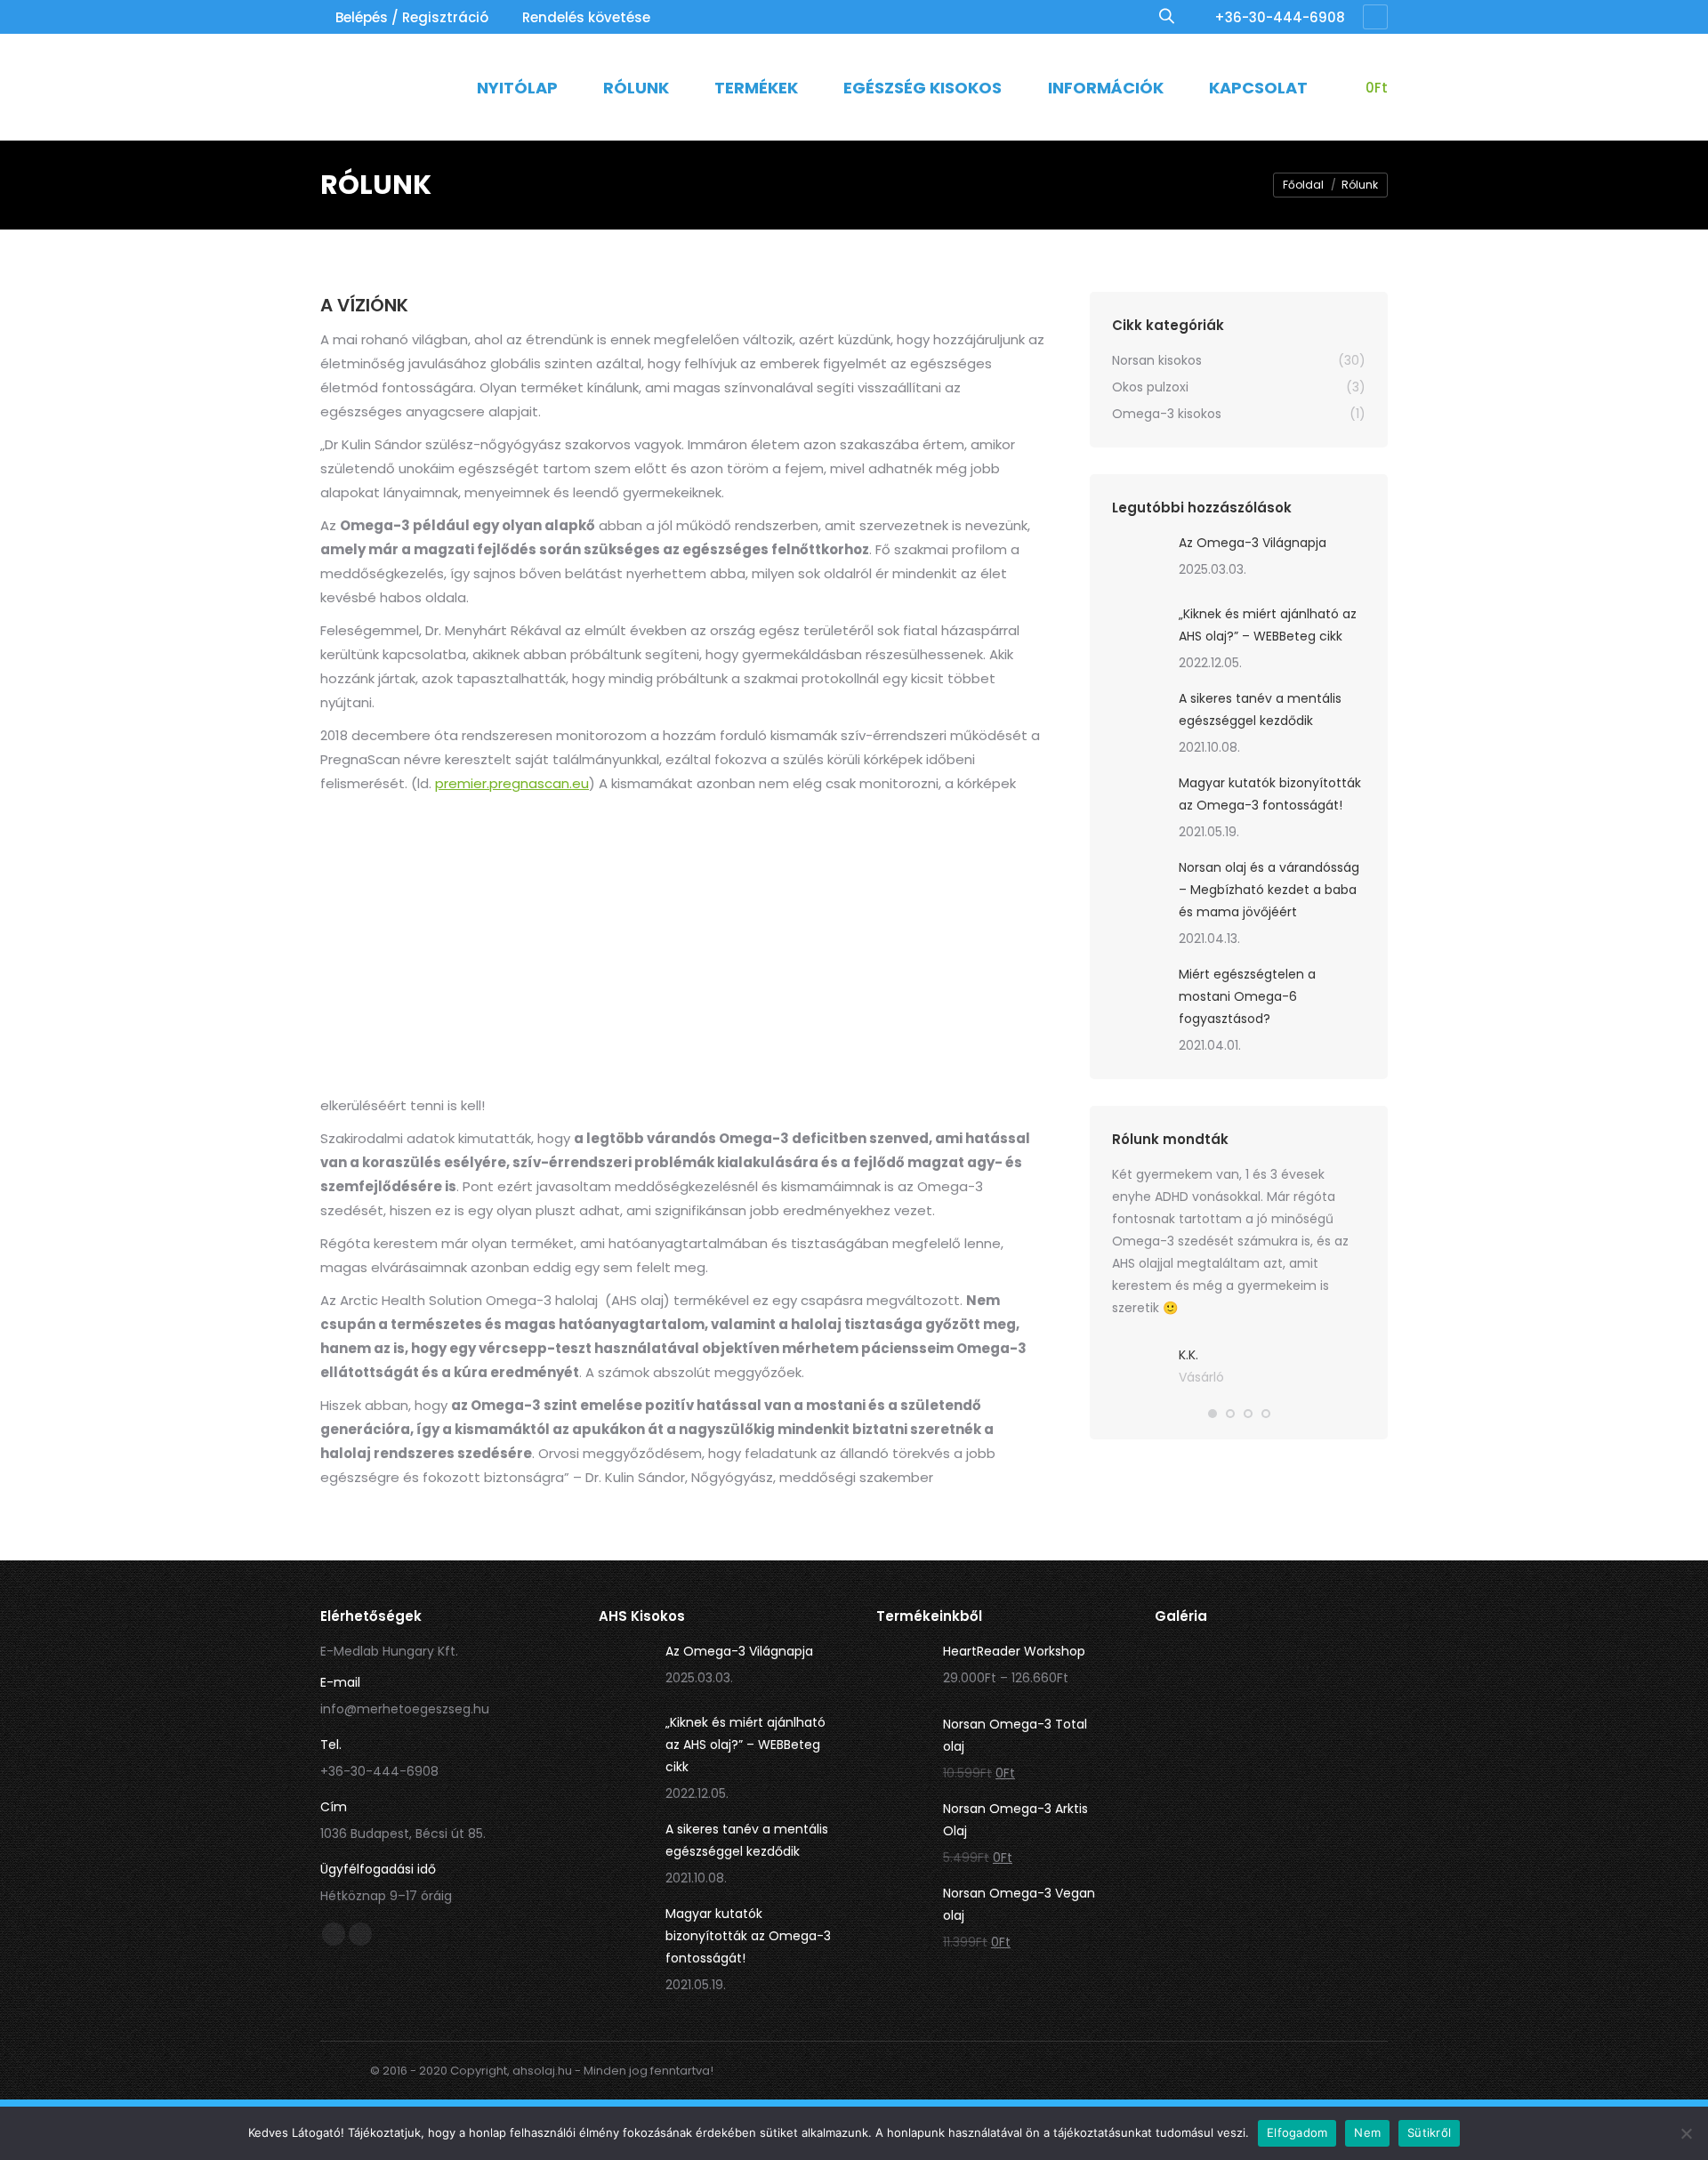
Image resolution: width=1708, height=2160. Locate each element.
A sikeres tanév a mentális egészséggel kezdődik (1260, 709)
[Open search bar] (1167, 16)
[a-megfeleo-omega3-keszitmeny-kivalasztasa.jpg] (1349, 1918)
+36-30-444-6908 (1280, 17)
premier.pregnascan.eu (512, 783)
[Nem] (1686, 2133)
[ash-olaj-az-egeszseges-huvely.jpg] (1271, 1840)
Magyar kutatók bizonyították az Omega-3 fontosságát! (1270, 794)
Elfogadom (1297, 2132)
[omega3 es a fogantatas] (1194, 1684)
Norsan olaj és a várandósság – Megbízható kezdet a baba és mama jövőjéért (1269, 890)
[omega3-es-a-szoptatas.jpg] (1349, 1762)
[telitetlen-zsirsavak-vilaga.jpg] (1194, 1840)
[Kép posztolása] (1139, 559)
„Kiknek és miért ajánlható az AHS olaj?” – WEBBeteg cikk (1268, 625)
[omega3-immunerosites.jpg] (1349, 1684)
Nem (1367, 2132)
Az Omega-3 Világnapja (1253, 543)
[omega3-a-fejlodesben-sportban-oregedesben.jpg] (1271, 1918)
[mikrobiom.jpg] (1349, 1840)
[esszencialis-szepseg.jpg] (1194, 1762)
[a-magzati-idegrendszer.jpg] (1271, 1762)
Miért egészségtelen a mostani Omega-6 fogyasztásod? (1247, 996)
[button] (1213, 1414)
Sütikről (1429, 2132)
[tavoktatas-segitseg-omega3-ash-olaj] (1271, 1684)
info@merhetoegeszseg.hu (405, 1709)
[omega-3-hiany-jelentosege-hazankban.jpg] (1194, 1918)
